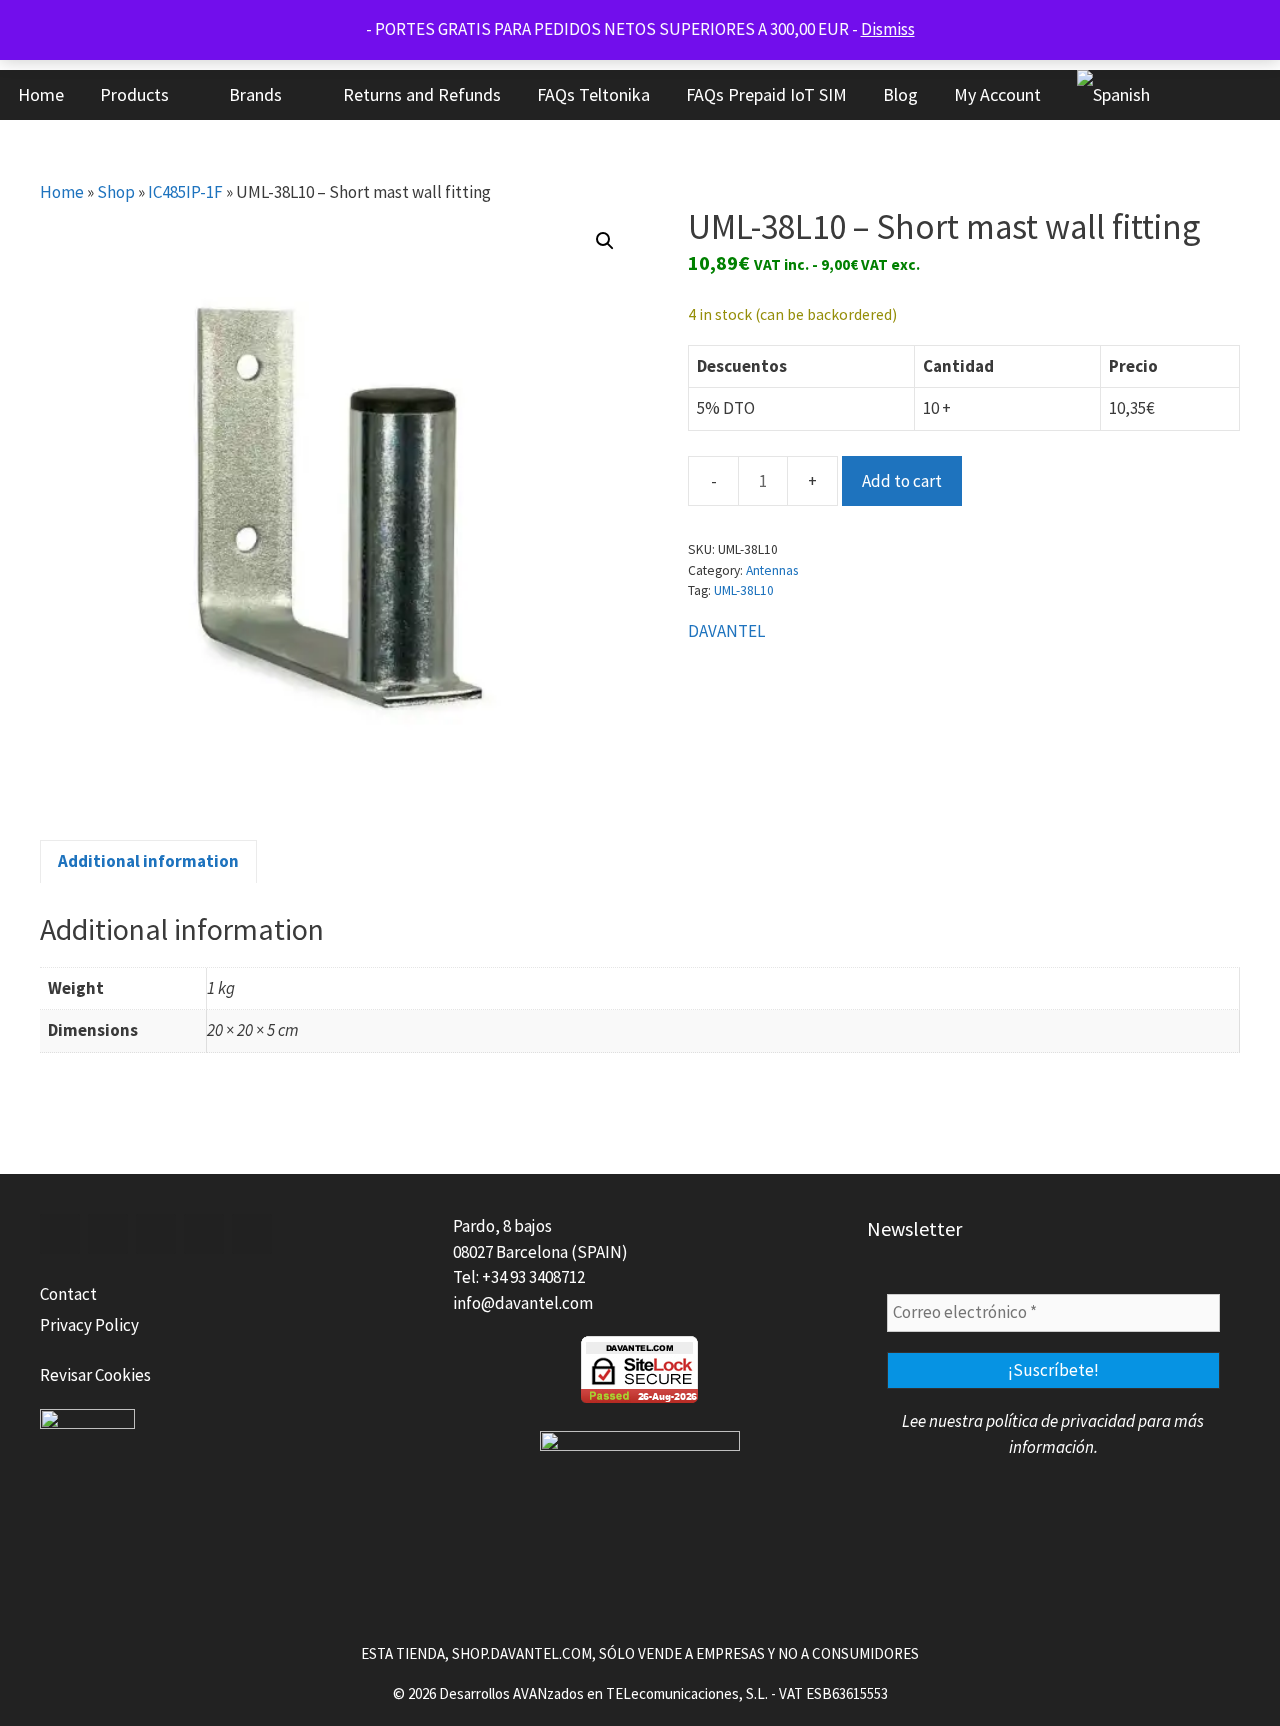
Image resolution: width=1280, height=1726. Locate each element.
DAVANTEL (726, 631)
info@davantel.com (523, 1303)
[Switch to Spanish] (1113, 95)
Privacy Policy (89, 1325)
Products (134, 94)
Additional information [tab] (148, 861)
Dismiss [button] (888, 29)
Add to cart (902, 481)
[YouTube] (204, 1234)
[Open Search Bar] (1200, 95)
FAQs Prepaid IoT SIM (766, 94)
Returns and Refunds (422, 94)
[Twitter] (108, 1234)
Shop (116, 192)
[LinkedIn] (156, 1234)
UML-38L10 (744, 590)
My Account (997, 94)
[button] (605, 241)
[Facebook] (60, 1234)
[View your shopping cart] (1255, 95)
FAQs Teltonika (593, 94)
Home (41, 94)
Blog (900, 94)
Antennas (772, 570)
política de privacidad (1060, 1421)
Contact (68, 1294)
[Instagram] (252, 1234)
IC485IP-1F (185, 192)
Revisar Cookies (95, 1375)
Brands (255, 94)
